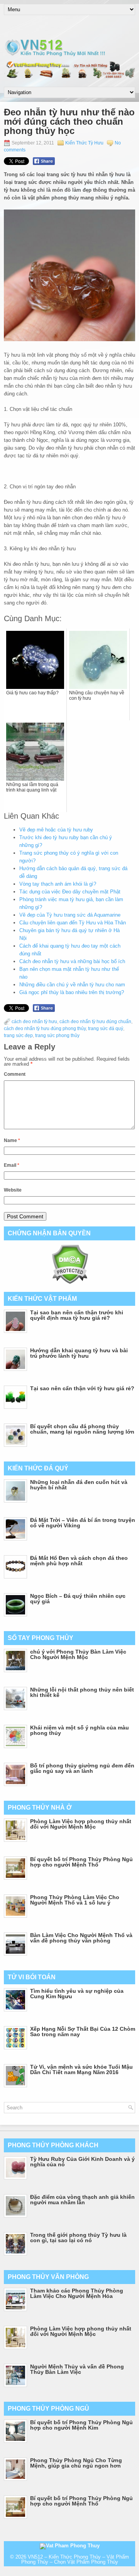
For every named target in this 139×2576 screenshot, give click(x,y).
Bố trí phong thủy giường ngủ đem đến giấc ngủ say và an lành (82, 1768)
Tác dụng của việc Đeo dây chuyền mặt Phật (70, 892)
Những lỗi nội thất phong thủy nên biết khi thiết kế (82, 1692)
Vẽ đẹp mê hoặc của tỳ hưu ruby (56, 830)
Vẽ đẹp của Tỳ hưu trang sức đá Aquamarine (70, 915)
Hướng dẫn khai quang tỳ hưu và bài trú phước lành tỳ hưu (79, 1353)
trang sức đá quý (106, 1029)
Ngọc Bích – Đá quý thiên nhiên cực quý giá (78, 1599)
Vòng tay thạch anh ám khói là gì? (58, 884)
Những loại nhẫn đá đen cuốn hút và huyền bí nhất (79, 1485)
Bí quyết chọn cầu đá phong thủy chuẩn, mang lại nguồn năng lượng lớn (82, 1429)
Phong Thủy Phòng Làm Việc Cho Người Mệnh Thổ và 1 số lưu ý (75, 1900)
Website (13, 1190)
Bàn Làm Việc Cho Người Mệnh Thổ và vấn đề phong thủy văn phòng (81, 1938)
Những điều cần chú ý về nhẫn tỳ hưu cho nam (72, 985)
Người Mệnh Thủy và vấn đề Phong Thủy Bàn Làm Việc (77, 2369)
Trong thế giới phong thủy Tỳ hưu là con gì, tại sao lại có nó (78, 2238)
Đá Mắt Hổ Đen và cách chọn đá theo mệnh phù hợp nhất (79, 1561)
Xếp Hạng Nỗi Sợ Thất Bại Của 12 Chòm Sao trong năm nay (83, 2032)
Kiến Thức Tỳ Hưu (84, 143)
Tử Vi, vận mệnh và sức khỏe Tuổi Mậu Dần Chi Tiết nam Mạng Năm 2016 (81, 2069)
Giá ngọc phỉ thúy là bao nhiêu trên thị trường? (72, 992)
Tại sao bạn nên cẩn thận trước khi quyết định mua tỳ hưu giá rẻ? (77, 1315)
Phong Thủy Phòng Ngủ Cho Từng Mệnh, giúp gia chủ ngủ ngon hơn (76, 2463)
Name (12, 1140)
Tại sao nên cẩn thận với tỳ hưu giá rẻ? (82, 1388)
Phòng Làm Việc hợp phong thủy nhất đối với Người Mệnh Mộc (81, 1824)
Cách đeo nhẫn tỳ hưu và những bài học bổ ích (72, 961)
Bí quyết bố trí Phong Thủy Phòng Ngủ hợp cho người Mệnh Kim (81, 2425)
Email (12, 1165)
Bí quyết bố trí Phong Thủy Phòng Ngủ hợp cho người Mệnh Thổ (81, 1862)
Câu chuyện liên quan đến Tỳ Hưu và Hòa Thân (73, 923)
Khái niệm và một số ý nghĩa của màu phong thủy (80, 1730)
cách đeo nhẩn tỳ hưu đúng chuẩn (95, 1022)
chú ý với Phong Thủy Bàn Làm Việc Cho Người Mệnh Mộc (78, 1654)
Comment (15, 1074)
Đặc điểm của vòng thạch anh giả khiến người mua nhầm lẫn (82, 2200)
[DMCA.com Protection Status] (70, 1282)
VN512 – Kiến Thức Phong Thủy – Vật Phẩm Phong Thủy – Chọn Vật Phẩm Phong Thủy (75, 2559)
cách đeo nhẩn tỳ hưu (34, 1022)
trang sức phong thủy (57, 1036)
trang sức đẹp (18, 1036)
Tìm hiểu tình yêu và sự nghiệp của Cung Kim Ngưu (77, 1994)
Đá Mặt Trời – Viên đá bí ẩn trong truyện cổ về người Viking (83, 1523)
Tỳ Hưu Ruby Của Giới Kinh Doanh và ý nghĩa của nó (82, 2162)
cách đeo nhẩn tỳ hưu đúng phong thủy (45, 1029)
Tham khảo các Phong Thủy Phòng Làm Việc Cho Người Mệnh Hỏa (77, 2293)
